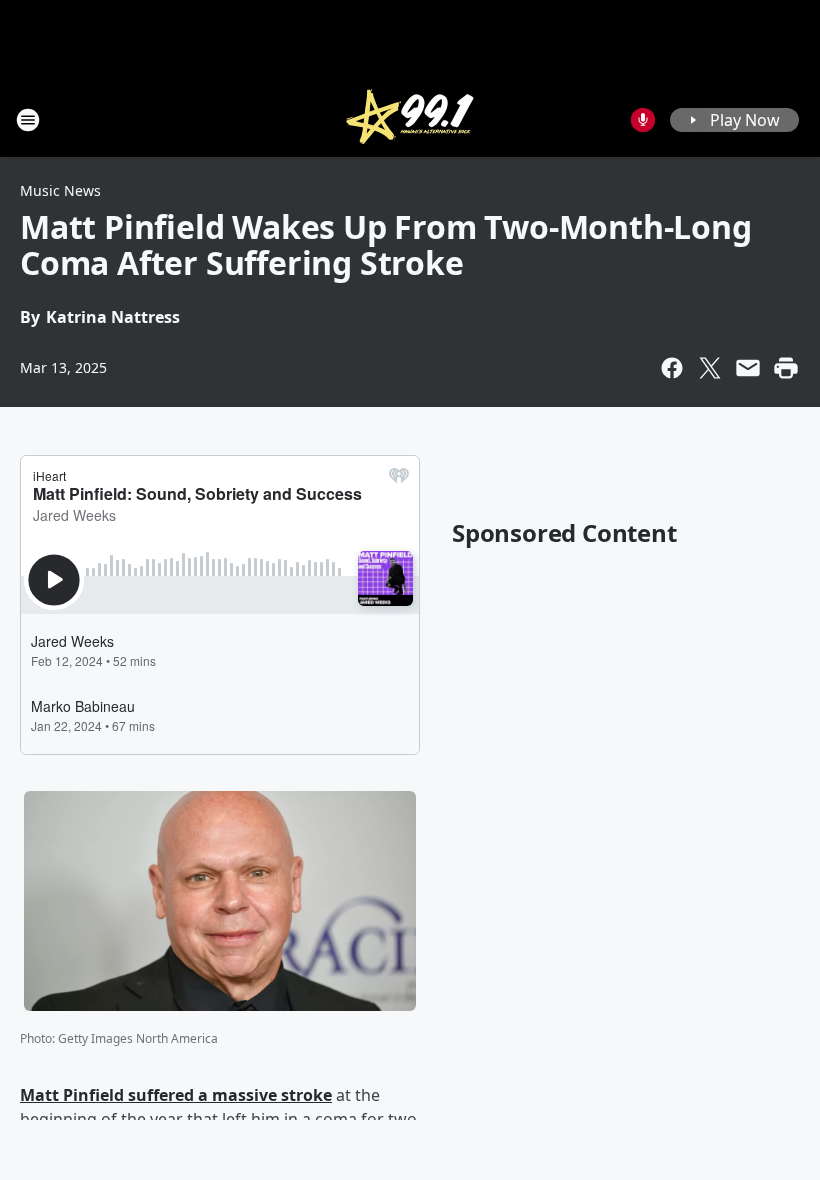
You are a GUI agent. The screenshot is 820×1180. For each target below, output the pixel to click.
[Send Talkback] (643, 120)
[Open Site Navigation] (28, 120)
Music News (60, 190)
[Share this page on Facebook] (672, 368)
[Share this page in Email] (748, 368)
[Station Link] (410, 119)
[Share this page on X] (710, 368)
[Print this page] (786, 368)
